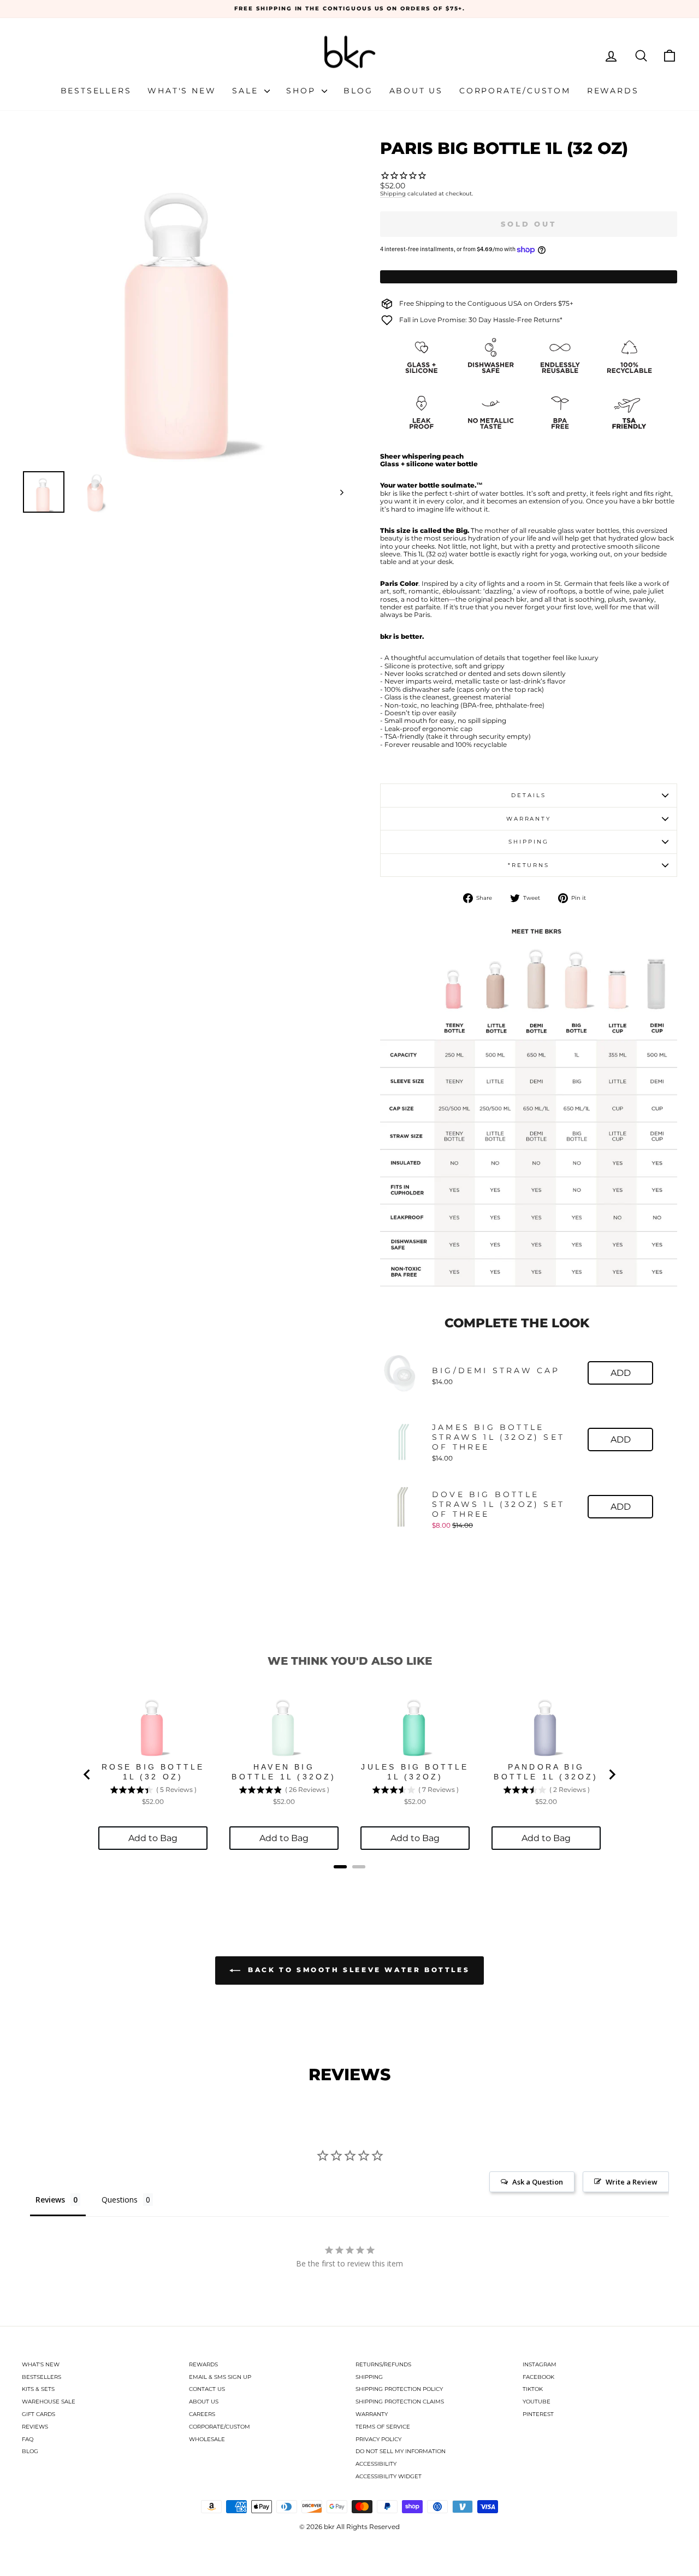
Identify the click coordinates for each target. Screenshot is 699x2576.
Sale (247, 91)
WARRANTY (372, 2414)
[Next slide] (612, 1774)
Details (528, 795)
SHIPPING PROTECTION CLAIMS (400, 2402)
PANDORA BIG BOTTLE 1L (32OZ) (546, 1772)
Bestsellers (96, 91)
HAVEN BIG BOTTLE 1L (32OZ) (284, 1772)
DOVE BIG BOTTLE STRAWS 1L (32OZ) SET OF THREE (498, 1504)
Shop (303, 91)
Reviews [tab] (50, 2200)
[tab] (340, 1867)
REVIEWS (35, 2427)
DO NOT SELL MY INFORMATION (401, 2451)
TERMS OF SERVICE (383, 2427)
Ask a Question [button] (538, 2182)
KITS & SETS (38, 2389)
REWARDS (203, 2364)
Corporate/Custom (515, 91)
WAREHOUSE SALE (49, 2402)
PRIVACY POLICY (378, 2439)
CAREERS (202, 2414)
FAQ (28, 2439)
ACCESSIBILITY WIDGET (389, 2476)
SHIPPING (369, 2377)
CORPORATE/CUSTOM (220, 2427)
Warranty (529, 819)
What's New (182, 91)
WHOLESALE (207, 2439)
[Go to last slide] (87, 1774)
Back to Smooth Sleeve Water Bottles (357, 1970)
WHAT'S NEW (41, 2364)
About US (416, 91)
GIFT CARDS (38, 2414)
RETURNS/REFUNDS (383, 2364)
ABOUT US (204, 2402)
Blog (358, 91)
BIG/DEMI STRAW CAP (496, 1370)
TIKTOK (533, 2389)
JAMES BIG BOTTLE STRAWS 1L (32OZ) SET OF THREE (498, 1437)
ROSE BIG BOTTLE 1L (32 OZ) (153, 1772)
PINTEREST (538, 2414)
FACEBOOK (538, 2377)
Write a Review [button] (632, 2182)
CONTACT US (207, 2389)
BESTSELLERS (42, 2377)
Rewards (613, 91)
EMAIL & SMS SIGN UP (220, 2377)
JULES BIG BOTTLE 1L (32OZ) (415, 1772)
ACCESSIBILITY (376, 2464)
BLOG (30, 2451)
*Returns (529, 865)
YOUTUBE (537, 2402)
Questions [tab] (120, 2200)
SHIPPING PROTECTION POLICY (399, 2389)
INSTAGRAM (540, 2364)
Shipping (393, 194)
